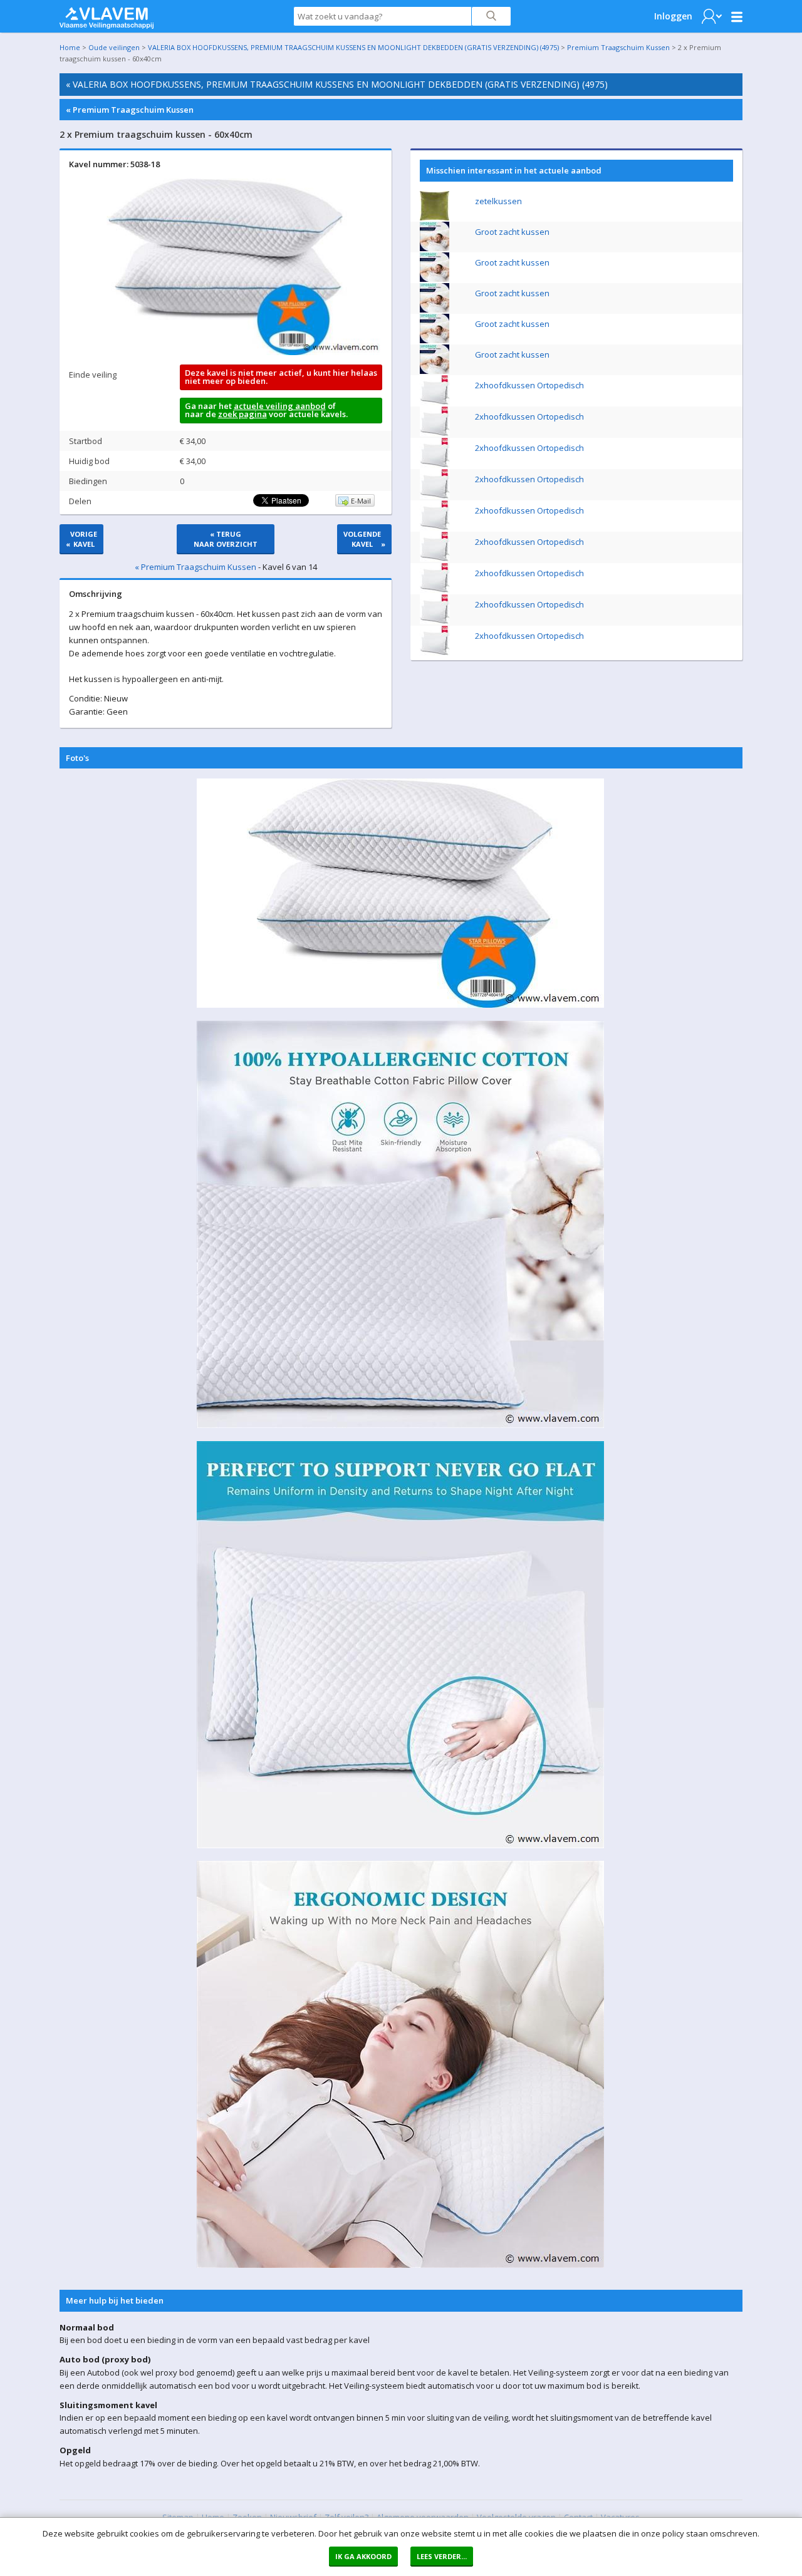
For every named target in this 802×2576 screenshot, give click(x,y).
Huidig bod (89, 461)
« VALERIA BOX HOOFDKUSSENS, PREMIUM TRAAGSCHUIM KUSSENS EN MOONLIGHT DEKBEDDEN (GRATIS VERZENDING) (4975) (337, 84)
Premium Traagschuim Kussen (618, 47)
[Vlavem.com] (107, 15)
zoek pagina (242, 414)
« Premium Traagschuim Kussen (130, 110)
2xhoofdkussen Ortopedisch (529, 385)
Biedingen (88, 481)
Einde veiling (93, 375)
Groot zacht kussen (512, 232)
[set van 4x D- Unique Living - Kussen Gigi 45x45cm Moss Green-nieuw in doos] (435, 217)
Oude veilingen (114, 47)
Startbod (86, 441)
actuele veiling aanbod (280, 406)
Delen (80, 501)
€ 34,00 (193, 441)
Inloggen (673, 16)
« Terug (226, 539)
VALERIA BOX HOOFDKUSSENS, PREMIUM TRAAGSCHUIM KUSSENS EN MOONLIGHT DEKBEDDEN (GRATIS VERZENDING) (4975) (353, 47)
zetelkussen (498, 201)
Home (70, 47)
